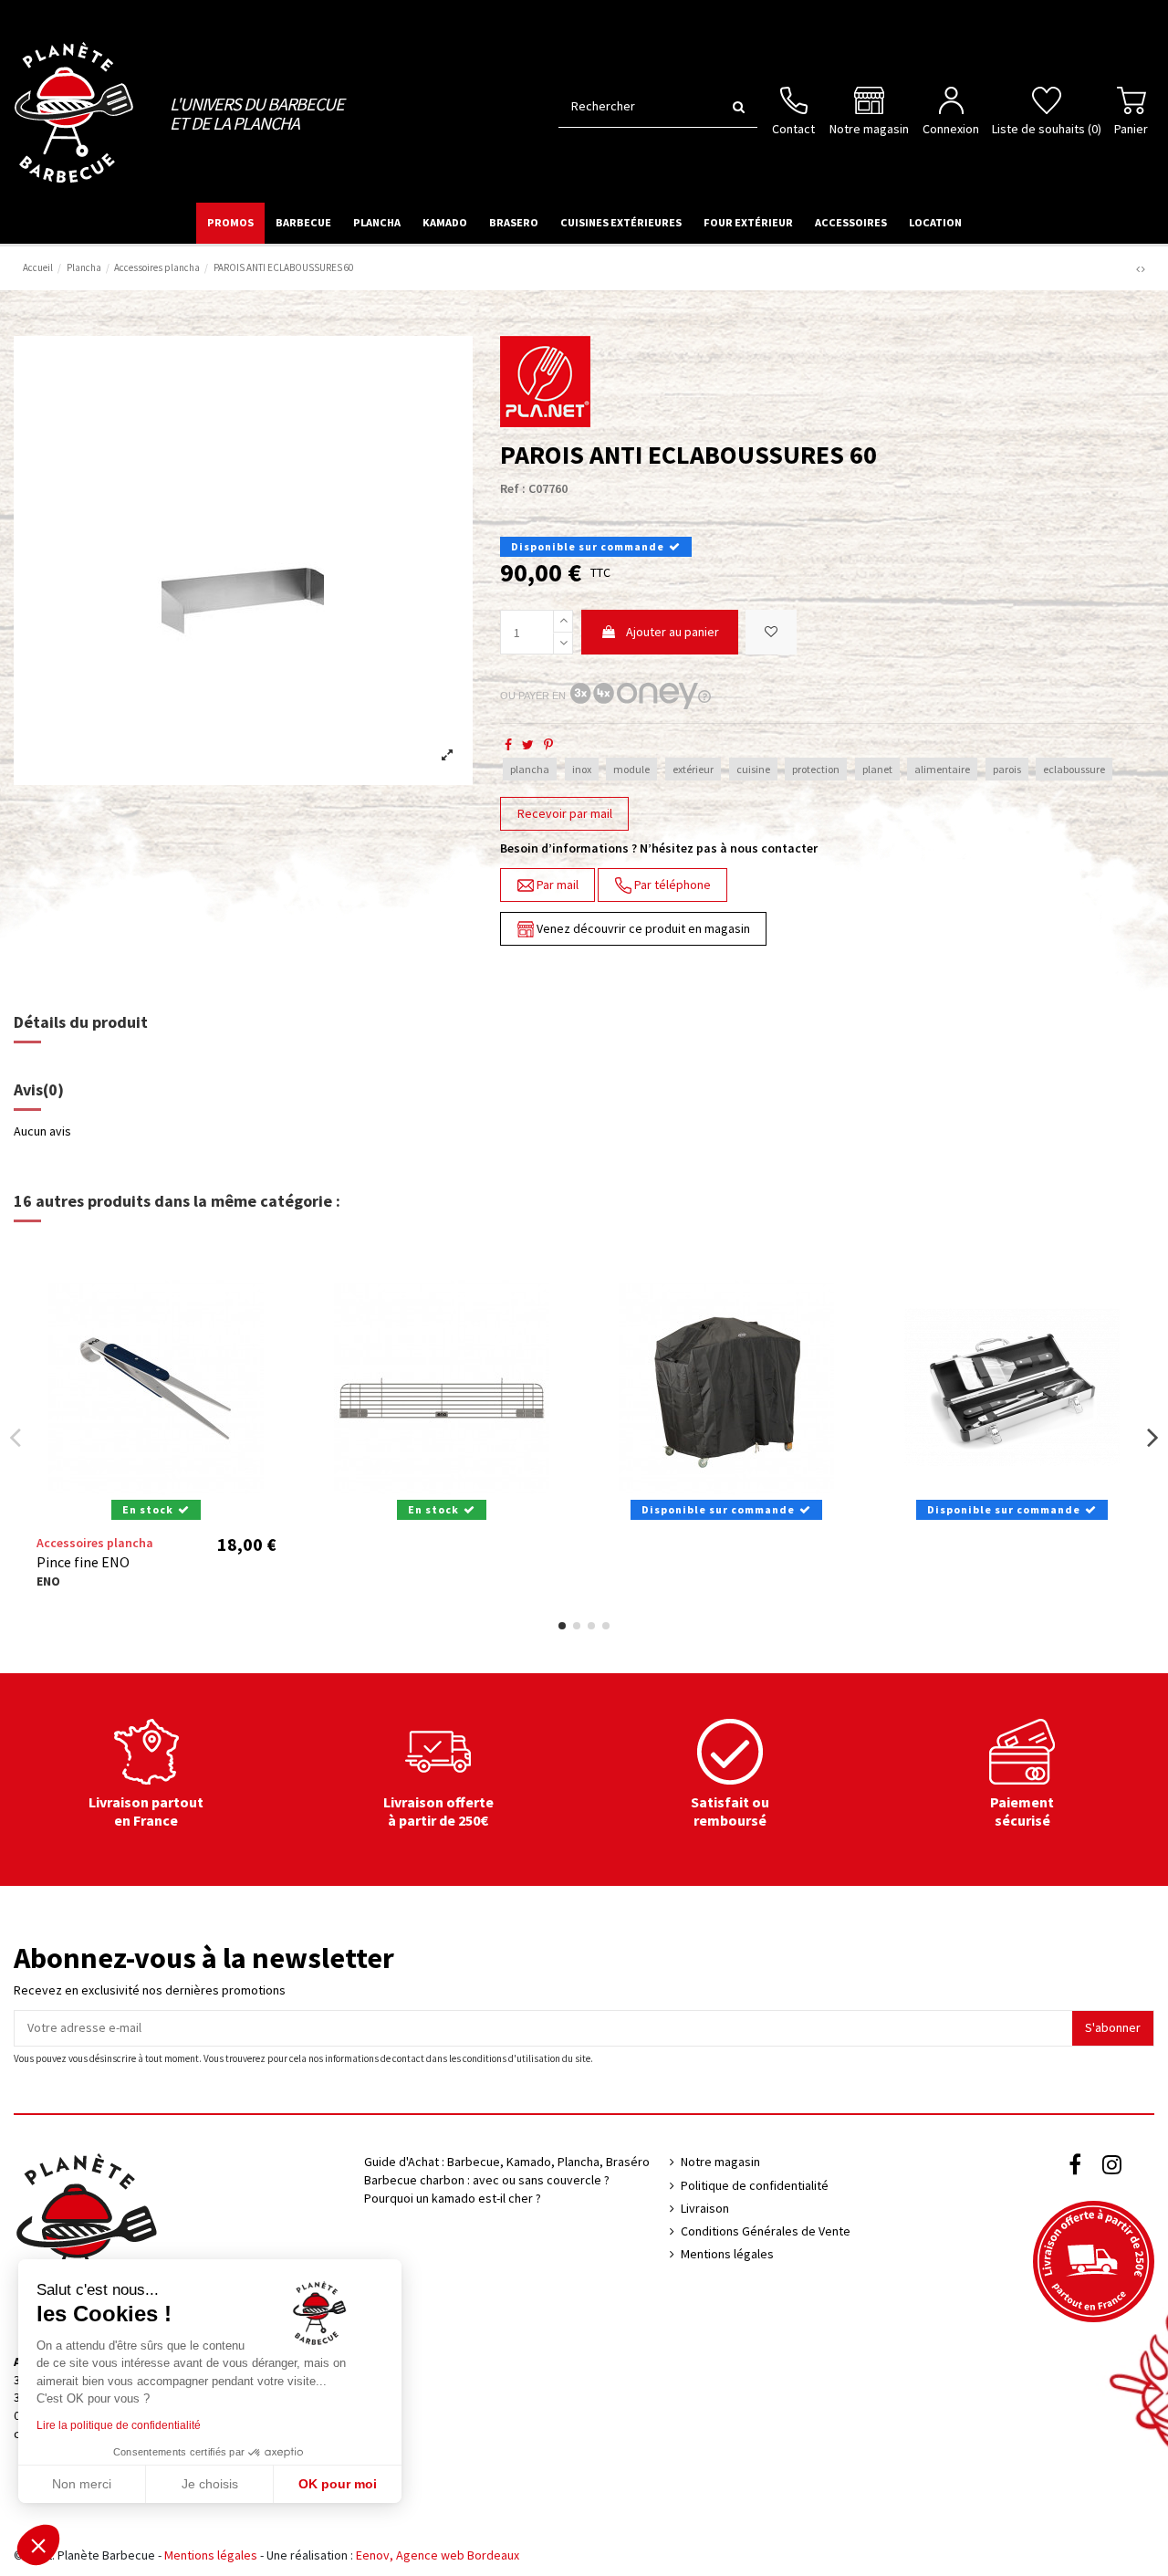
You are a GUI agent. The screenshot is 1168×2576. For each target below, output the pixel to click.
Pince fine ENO (83, 1562)
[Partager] (508, 745)
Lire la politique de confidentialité (119, 2425)
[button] (38, 2545)
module (631, 769)
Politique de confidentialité (755, 2185)
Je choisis (210, 2484)
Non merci (82, 2484)
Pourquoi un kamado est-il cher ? (453, 2198)
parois (1007, 769)
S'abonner (1113, 2027)
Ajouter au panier (673, 632)
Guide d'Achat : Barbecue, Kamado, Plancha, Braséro (507, 2162)
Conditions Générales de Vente (766, 2231)
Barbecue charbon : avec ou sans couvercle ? (487, 2180)
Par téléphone (671, 885)
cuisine (753, 769)
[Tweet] (528, 745)
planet (877, 769)
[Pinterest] (548, 745)
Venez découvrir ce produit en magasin (642, 928)
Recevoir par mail (565, 813)
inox (582, 769)
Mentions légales (727, 2254)
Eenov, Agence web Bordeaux (438, 2555)
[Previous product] (1139, 269)
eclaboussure (1074, 769)
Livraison (705, 2208)
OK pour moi (338, 2484)
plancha (530, 769)
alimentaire (942, 769)
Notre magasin (869, 129)
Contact (793, 129)
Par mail (556, 885)
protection (816, 769)
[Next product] (1143, 269)
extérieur (693, 769)
